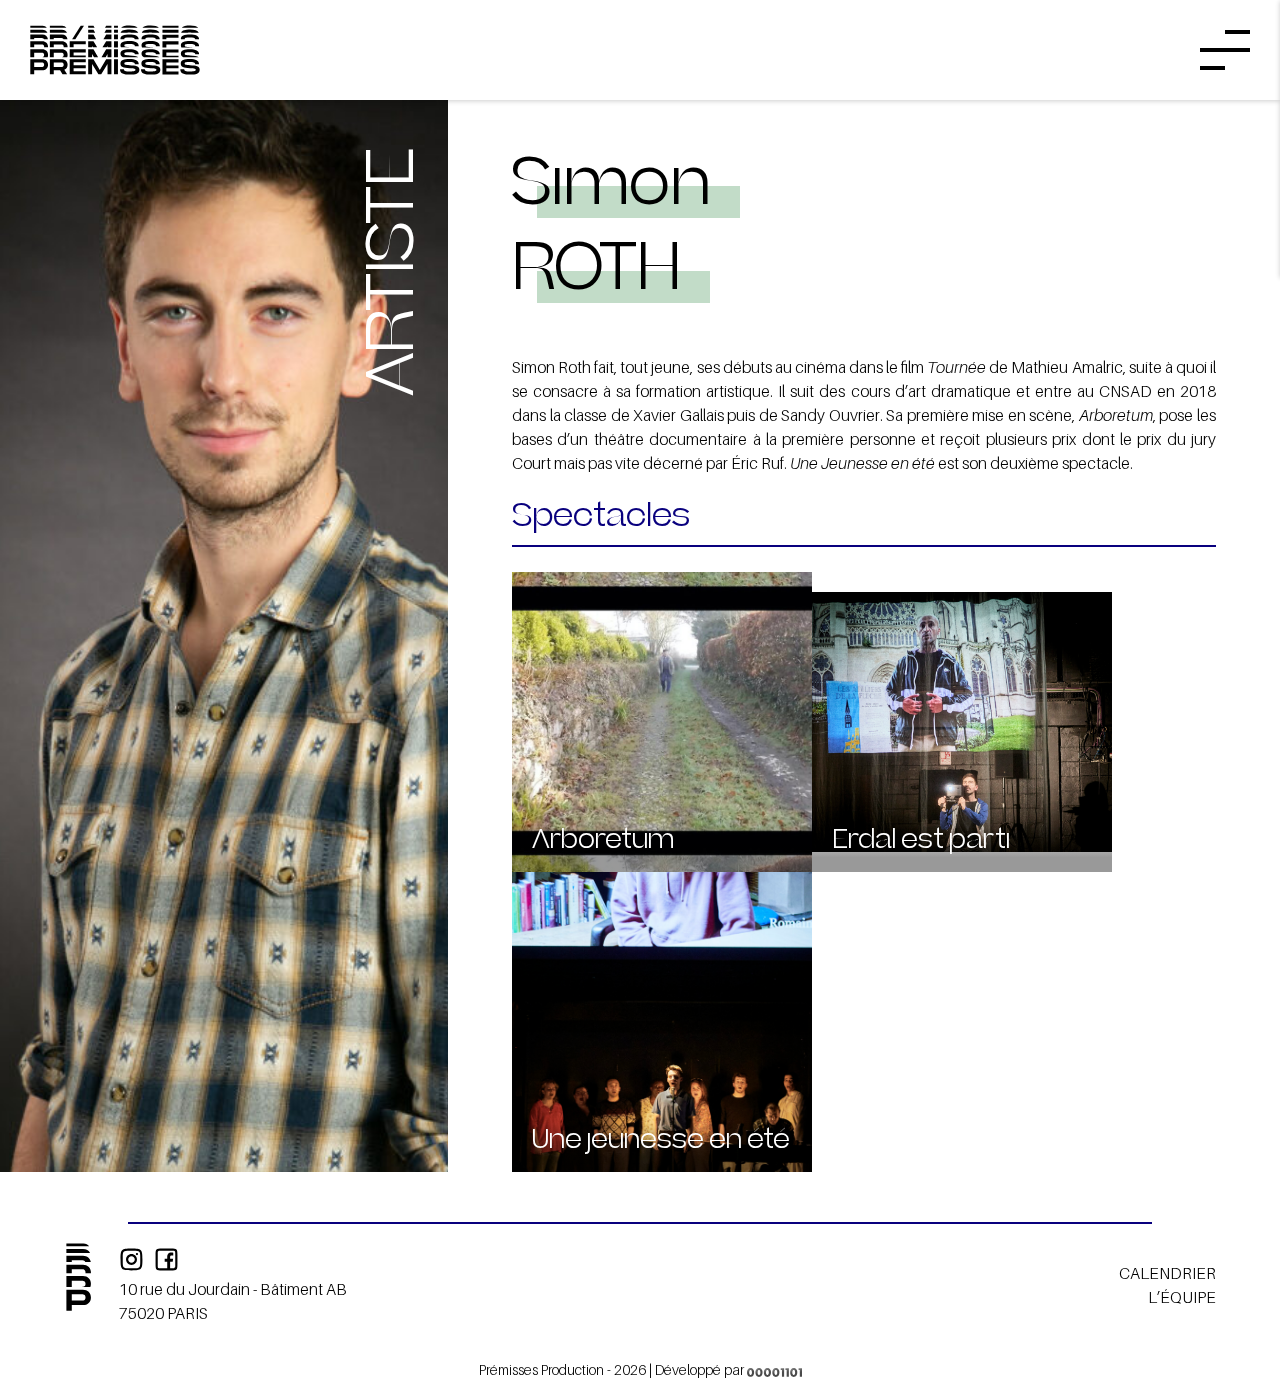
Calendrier (1167, 1273)
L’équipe (1182, 1297)
